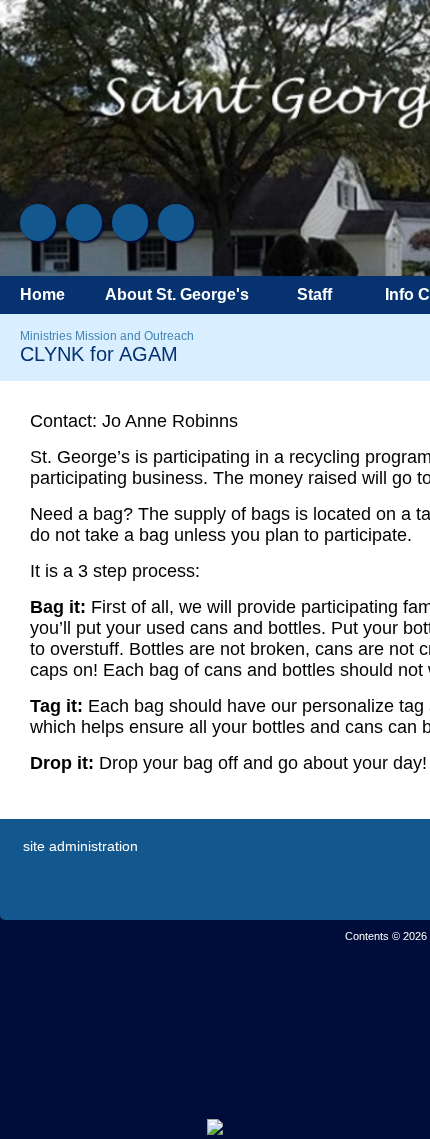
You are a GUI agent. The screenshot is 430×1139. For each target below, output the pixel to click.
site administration (80, 846)
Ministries (46, 336)
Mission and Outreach (134, 336)
